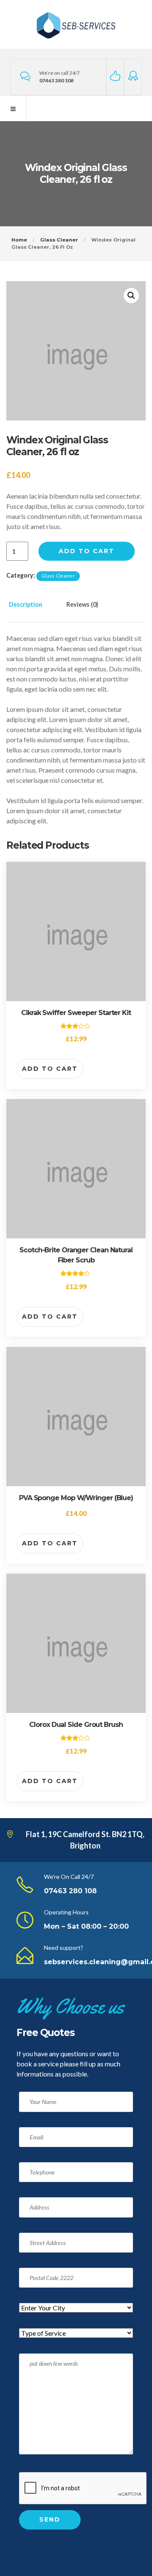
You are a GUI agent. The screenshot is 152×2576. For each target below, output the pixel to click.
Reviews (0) (82, 604)
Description (26, 604)
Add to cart (87, 551)
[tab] (34, 610)
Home (19, 240)
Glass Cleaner (59, 240)
